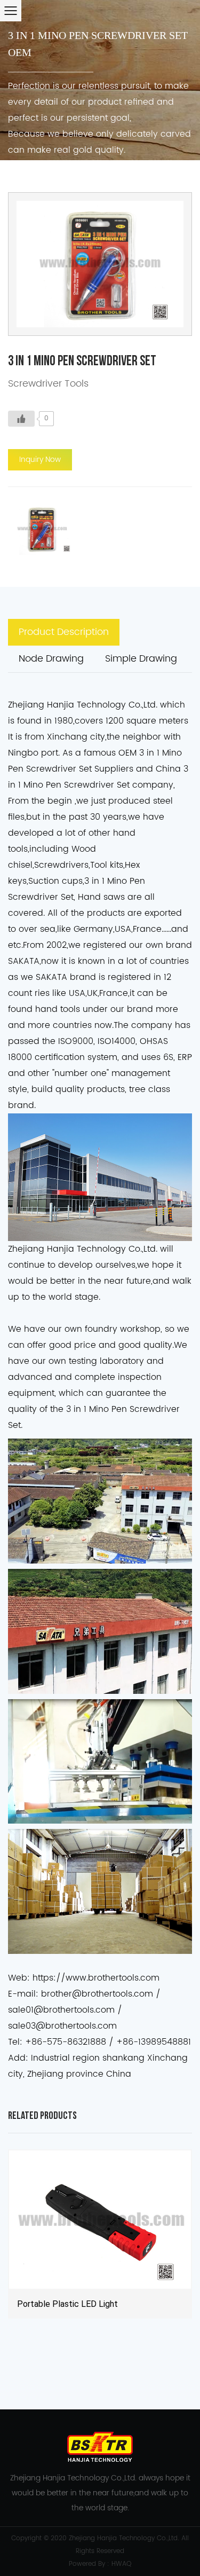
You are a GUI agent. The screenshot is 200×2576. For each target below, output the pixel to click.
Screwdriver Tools (48, 384)
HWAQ (121, 2564)
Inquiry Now (40, 460)
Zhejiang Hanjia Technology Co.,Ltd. (124, 2538)
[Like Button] (21, 419)
